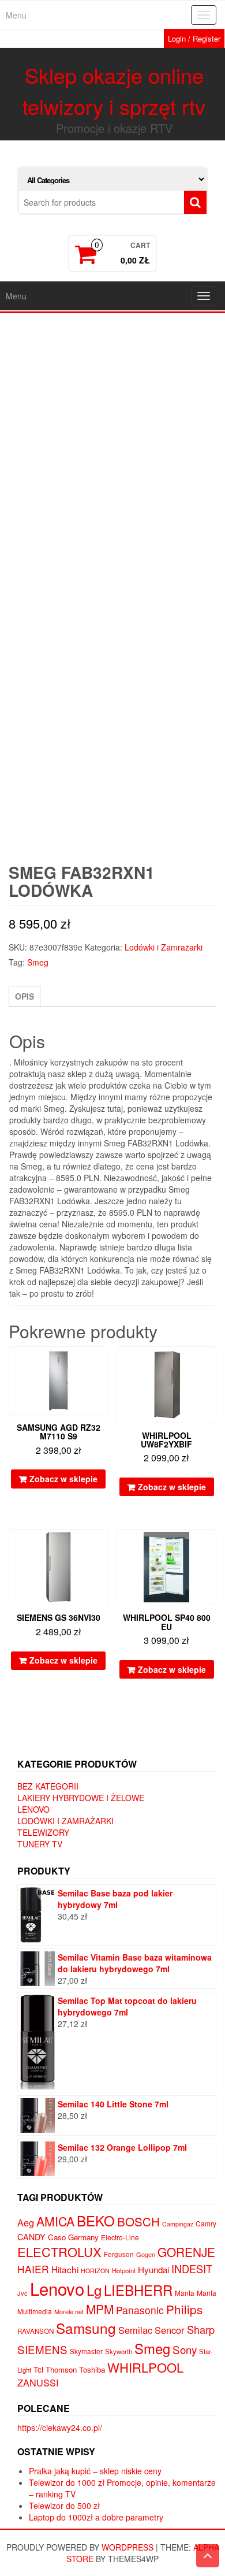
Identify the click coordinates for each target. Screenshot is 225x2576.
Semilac (135, 2330)
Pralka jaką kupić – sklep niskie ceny (95, 2471)
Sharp (201, 2329)
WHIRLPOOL (145, 2367)
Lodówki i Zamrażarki (164, 947)
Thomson (61, 2369)
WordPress (127, 2547)
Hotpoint (124, 2270)
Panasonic (140, 2310)
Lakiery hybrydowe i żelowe (81, 1798)
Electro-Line (120, 2237)
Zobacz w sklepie (63, 1479)
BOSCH (138, 2221)
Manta (185, 2293)
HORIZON (95, 2271)
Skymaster (86, 2351)
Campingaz (178, 2224)
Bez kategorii (48, 1786)
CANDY (31, 2237)
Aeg (26, 2222)
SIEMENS (42, 2349)
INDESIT (192, 2269)
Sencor (170, 2330)
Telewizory (43, 1832)
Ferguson (119, 2254)
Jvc (22, 2293)
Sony (185, 2349)
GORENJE (186, 2252)
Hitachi (65, 2269)
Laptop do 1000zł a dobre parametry (96, 2517)
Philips (184, 2309)
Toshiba (92, 2369)
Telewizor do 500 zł (64, 2506)
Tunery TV (40, 1844)
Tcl (38, 2369)
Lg (94, 2290)
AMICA (55, 2221)
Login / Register (194, 38)
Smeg (38, 962)
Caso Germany (73, 2237)
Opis (25, 996)
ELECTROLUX (59, 2252)
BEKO (96, 2220)
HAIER (33, 2269)
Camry (206, 2223)
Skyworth (119, 2351)
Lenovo (33, 1809)
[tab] (25, 996)
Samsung (86, 2328)
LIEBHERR (138, 2290)
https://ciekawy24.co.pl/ (60, 2427)
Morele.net (69, 2311)
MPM (100, 2309)
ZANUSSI (38, 2382)
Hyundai (153, 2269)
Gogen (146, 2254)
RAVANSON (35, 2331)
